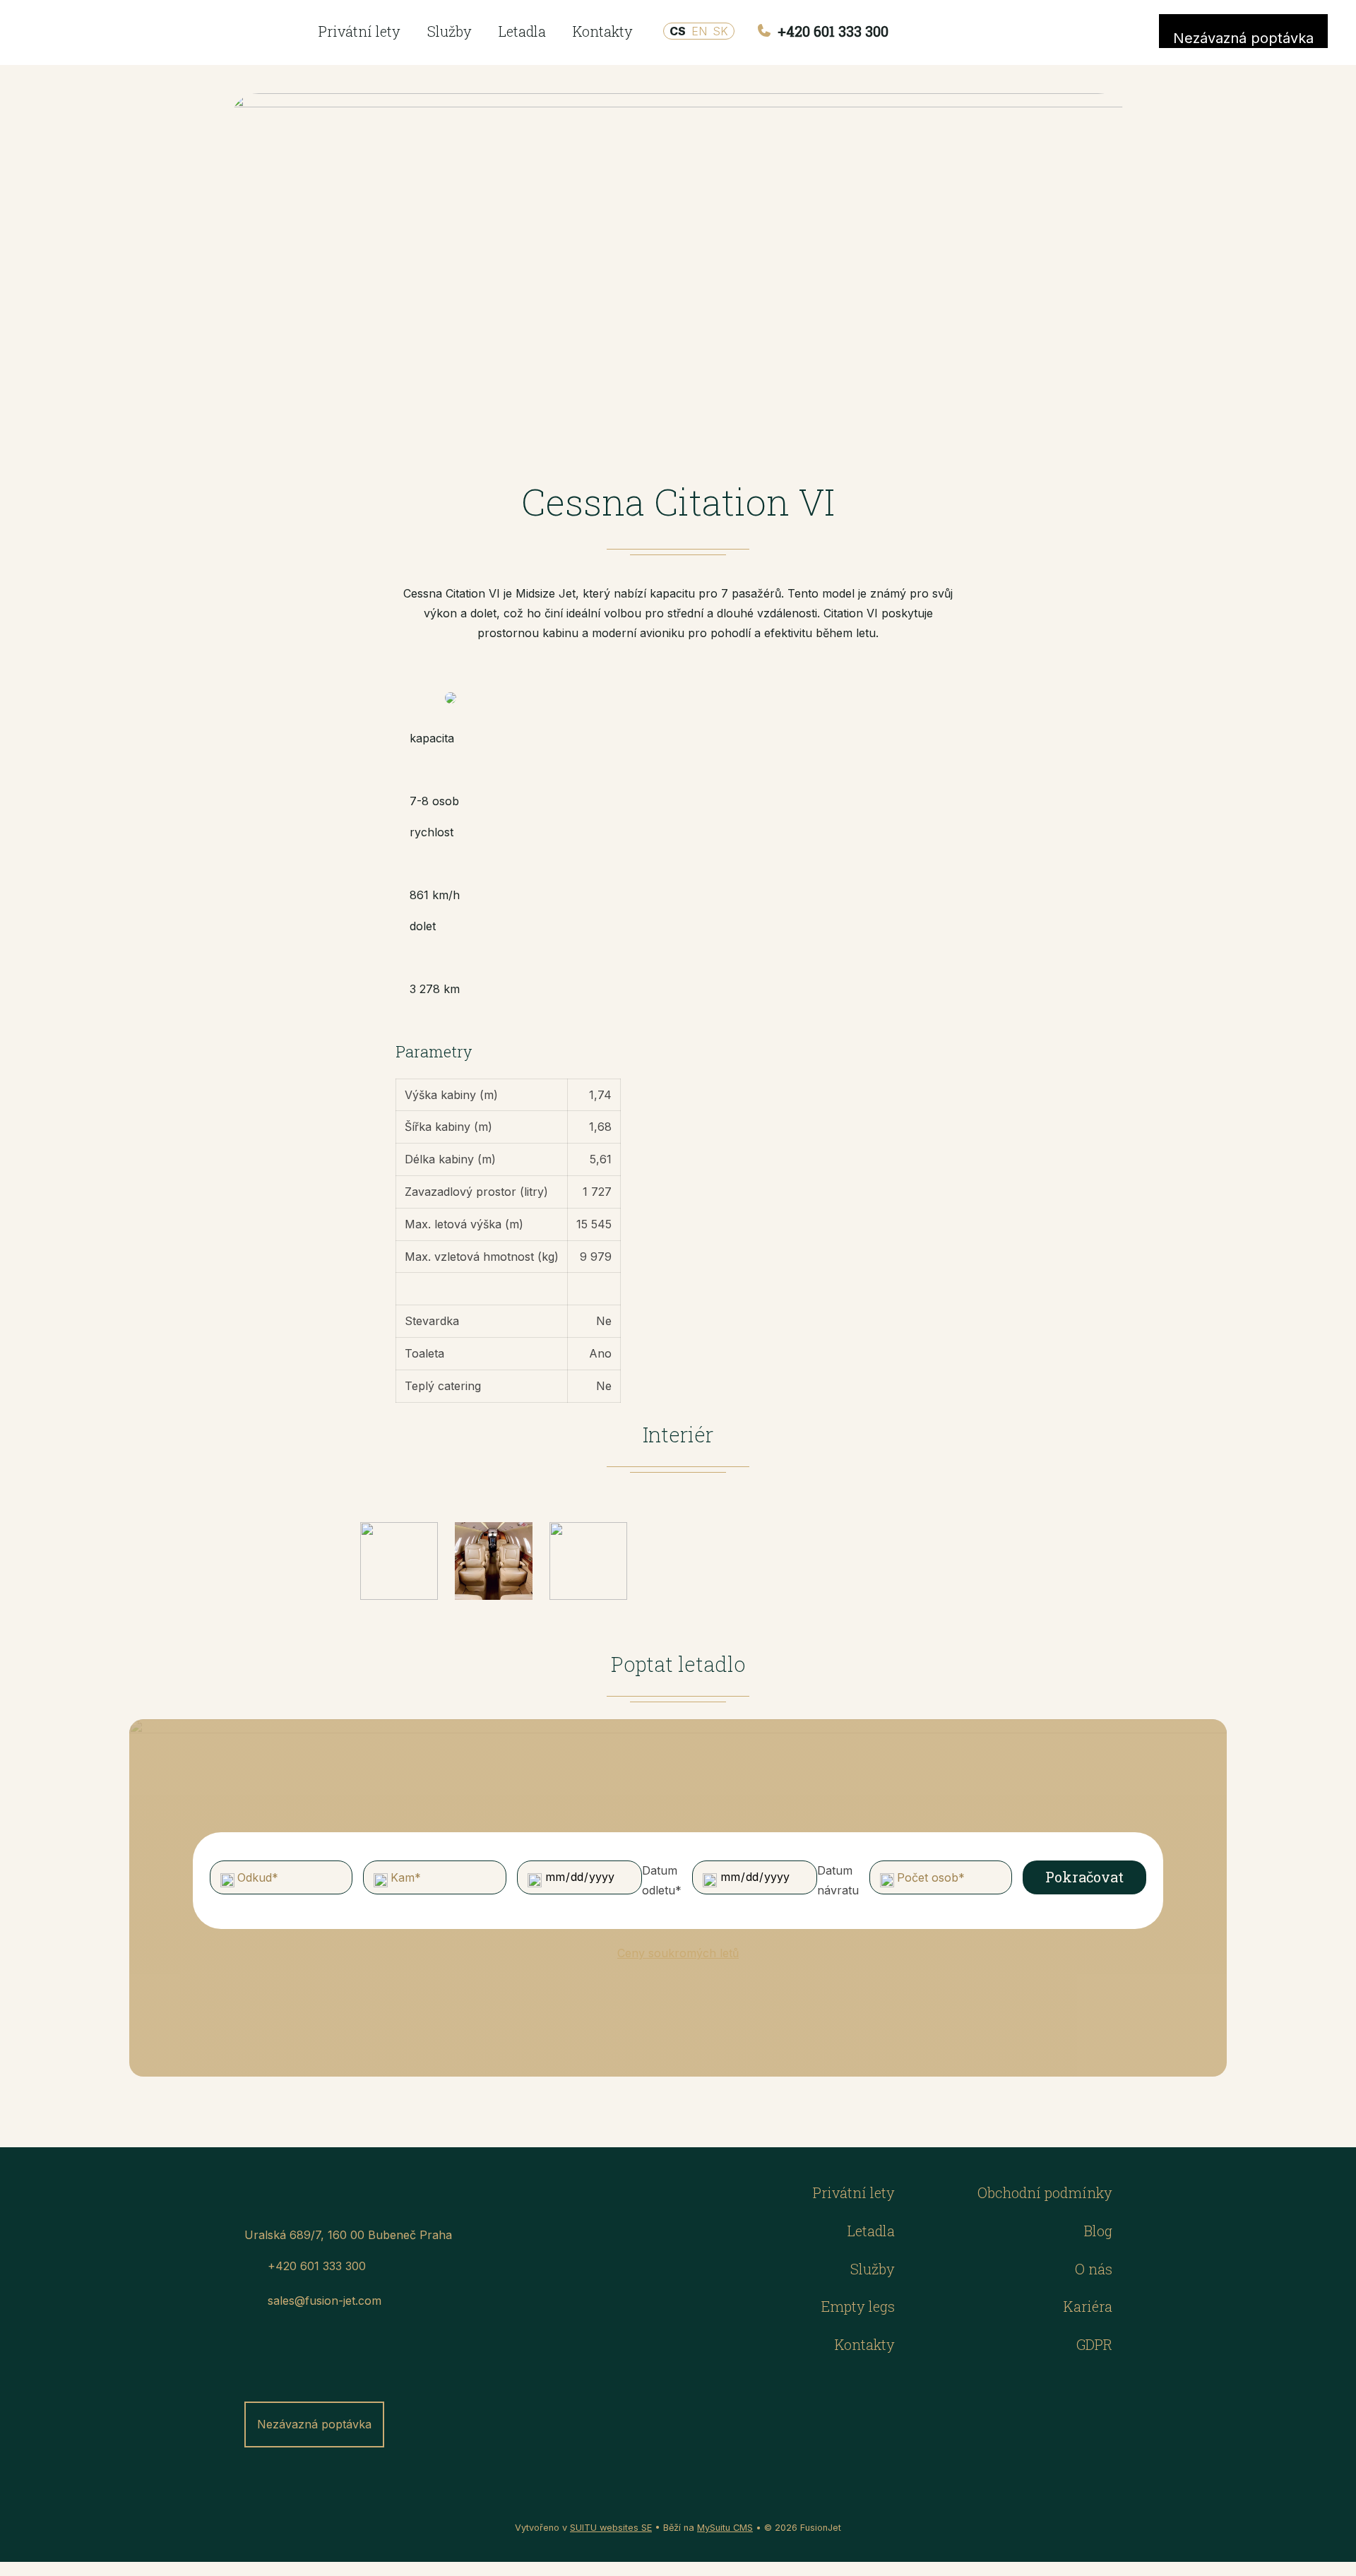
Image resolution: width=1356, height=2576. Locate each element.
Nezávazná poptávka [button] (1243, 38)
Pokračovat (1084, 1877)
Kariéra (1088, 2306)
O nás (1094, 2269)
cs (678, 31)
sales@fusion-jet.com (325, 2301)
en (699, 31)
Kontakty (603, 31)
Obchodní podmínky (1045, 2192)
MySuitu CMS (725, 2528)
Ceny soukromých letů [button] (678, 1953)
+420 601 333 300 (831, 31)
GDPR (1094, 2344)
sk (720, 31)
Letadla (522, 31)
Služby (450, 31)
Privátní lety (359, 31)
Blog (1098, 2231)
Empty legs (858, 2306)
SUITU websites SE (611, 2528)
